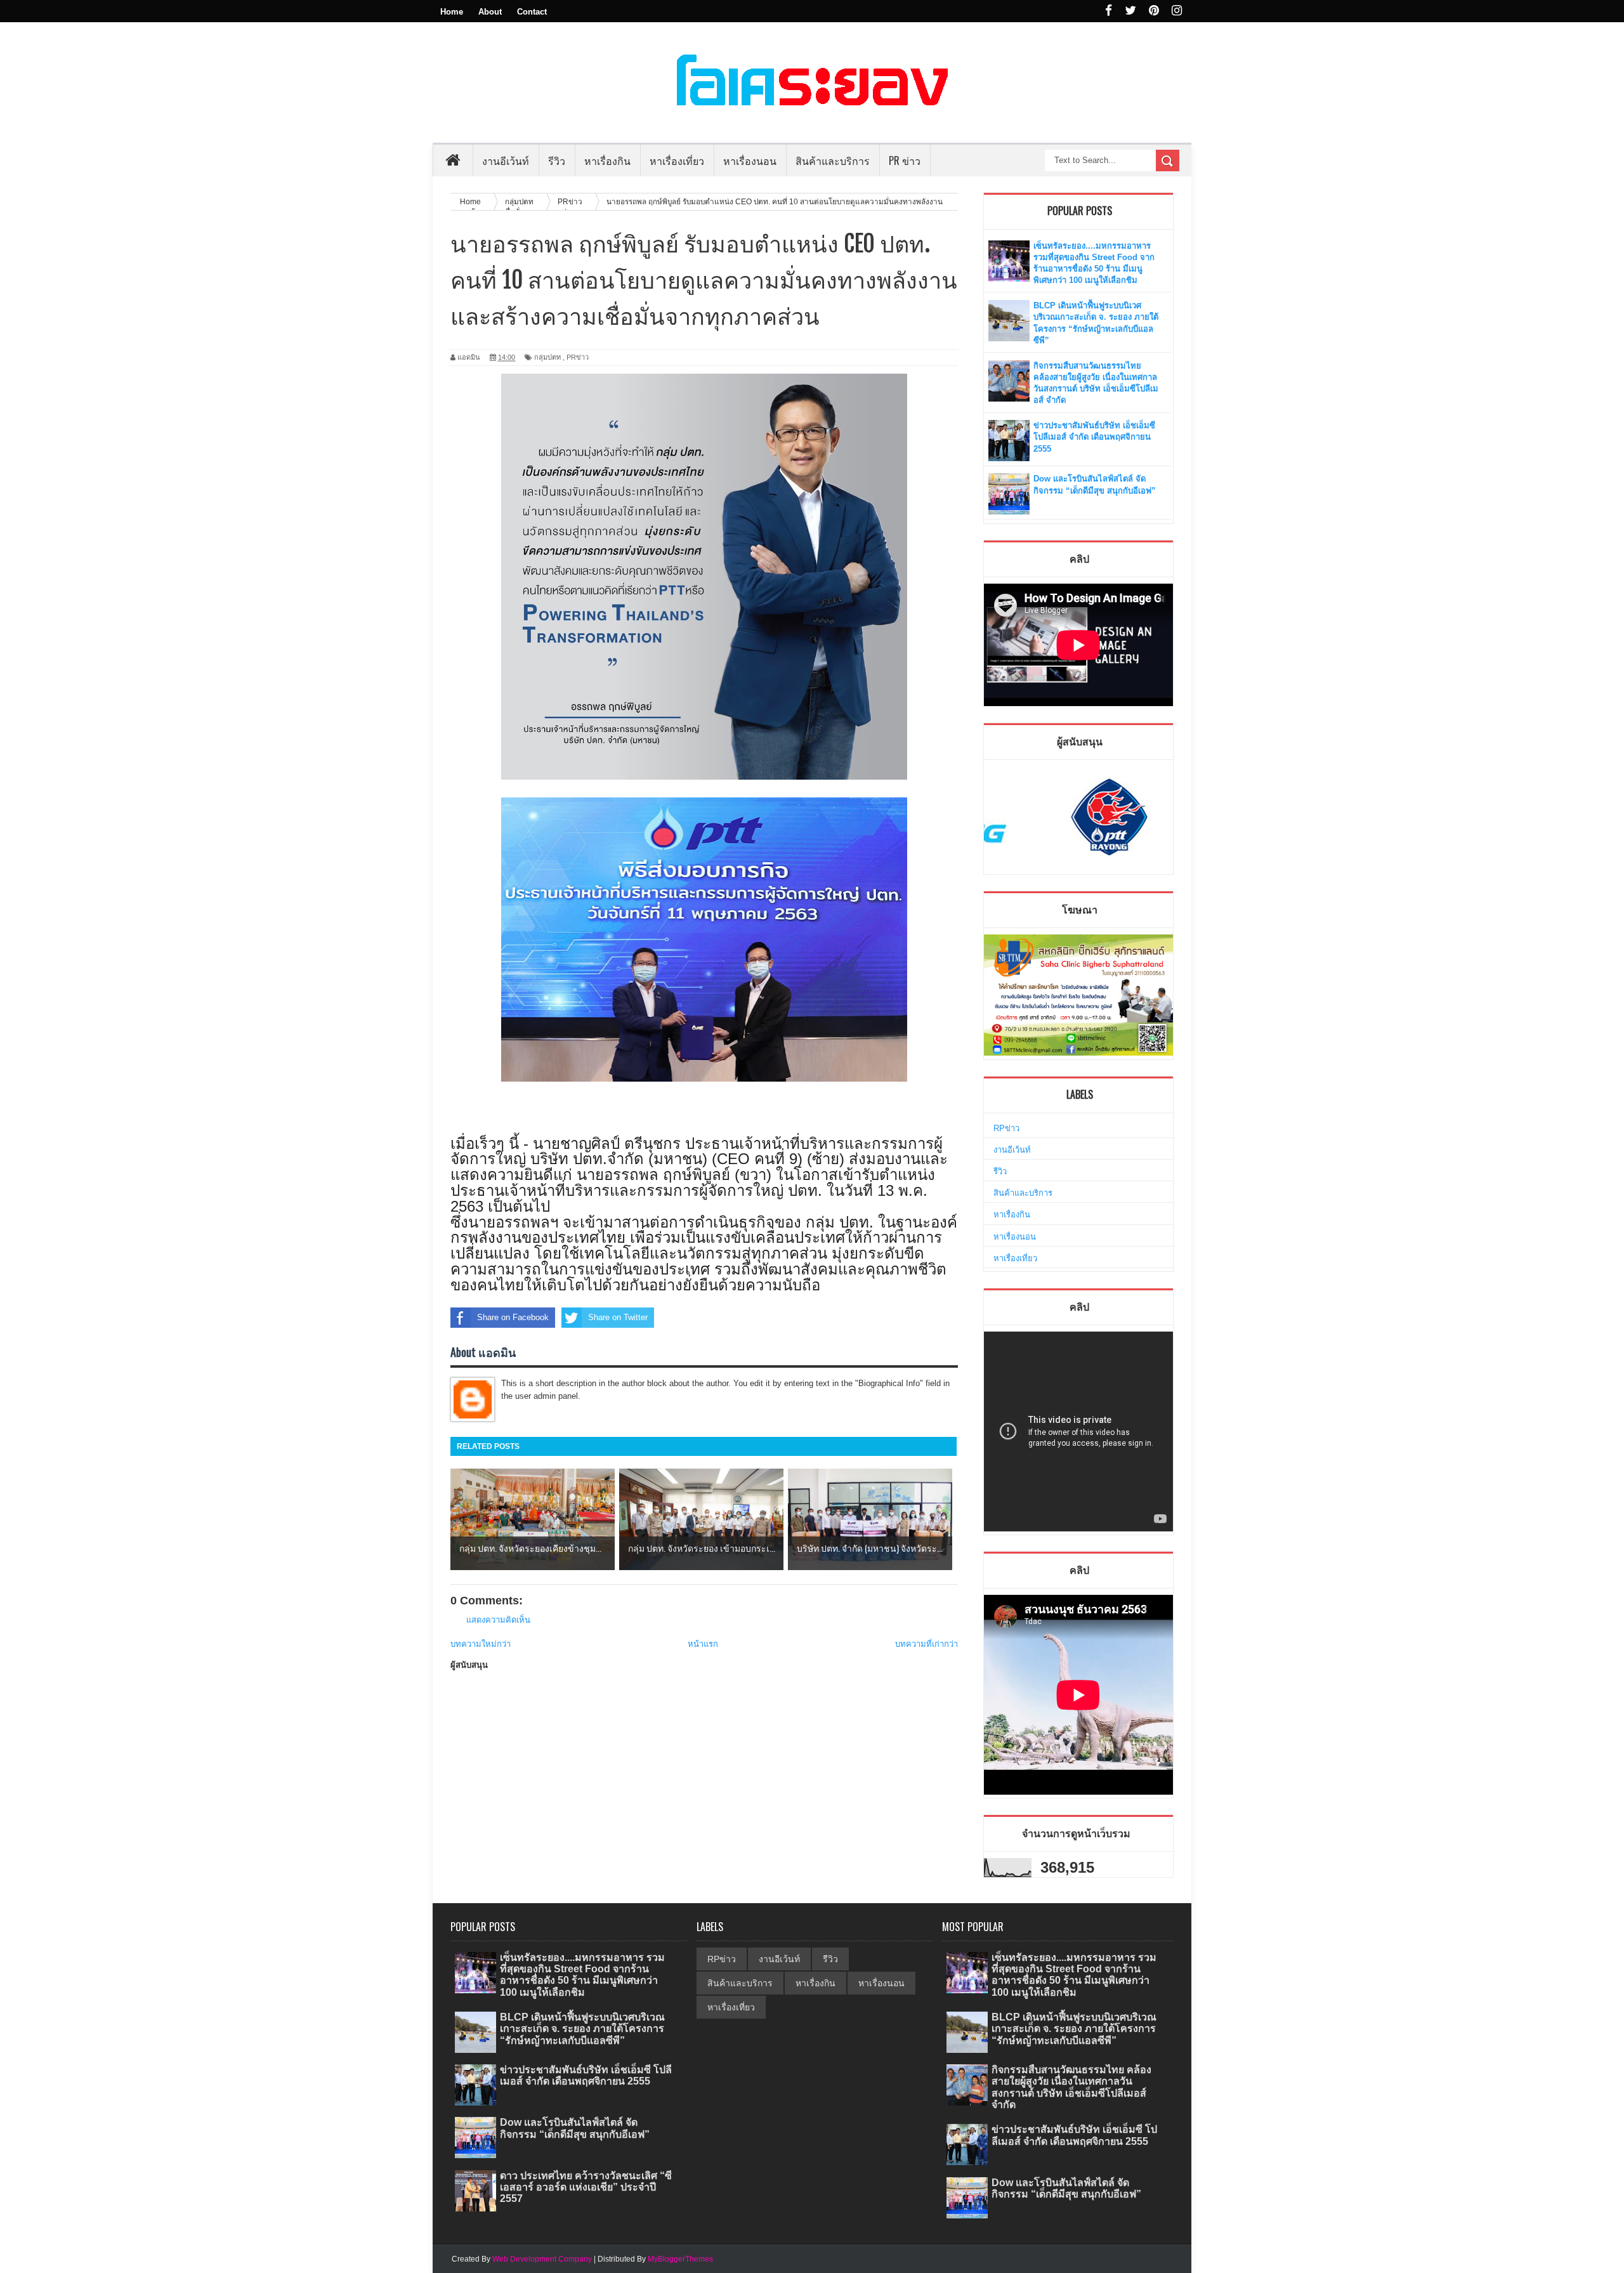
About (490, 12)
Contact (532, 12)
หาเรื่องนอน (1015, 1237)
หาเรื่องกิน (1012, 1215)
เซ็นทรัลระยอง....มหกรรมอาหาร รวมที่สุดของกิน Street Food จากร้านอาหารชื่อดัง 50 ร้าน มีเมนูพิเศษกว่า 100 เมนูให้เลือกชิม (582, 1975)
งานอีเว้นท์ (506, 160)
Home (452, 12)
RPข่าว (1006, 1128)
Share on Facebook (513, 1317)
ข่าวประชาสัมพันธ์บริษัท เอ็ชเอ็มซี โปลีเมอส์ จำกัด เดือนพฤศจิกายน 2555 (1094, 437)
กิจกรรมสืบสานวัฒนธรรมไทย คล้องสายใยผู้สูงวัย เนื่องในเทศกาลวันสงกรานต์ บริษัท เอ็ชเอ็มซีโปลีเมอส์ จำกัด (1071, 2087)
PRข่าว (578, 357)
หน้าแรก (703, 1644)
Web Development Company (542, 2259)
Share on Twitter (618, 1317)
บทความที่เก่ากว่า (927, 1644)
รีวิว (1000, 1171)
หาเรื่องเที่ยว (1015, 1258)
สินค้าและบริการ (1023, 1193)
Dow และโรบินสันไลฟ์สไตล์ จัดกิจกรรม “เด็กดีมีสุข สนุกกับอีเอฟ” (575, 2128)
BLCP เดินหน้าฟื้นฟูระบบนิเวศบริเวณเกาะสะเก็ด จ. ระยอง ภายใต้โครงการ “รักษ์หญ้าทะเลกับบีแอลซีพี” (582, 2028)
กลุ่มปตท (547, 357)
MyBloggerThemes (680, 2259)
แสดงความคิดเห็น (498, 1620)
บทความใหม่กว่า (481, 1644)
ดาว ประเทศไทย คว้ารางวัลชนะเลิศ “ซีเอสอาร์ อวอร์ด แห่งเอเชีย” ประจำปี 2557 (586, 2187)
